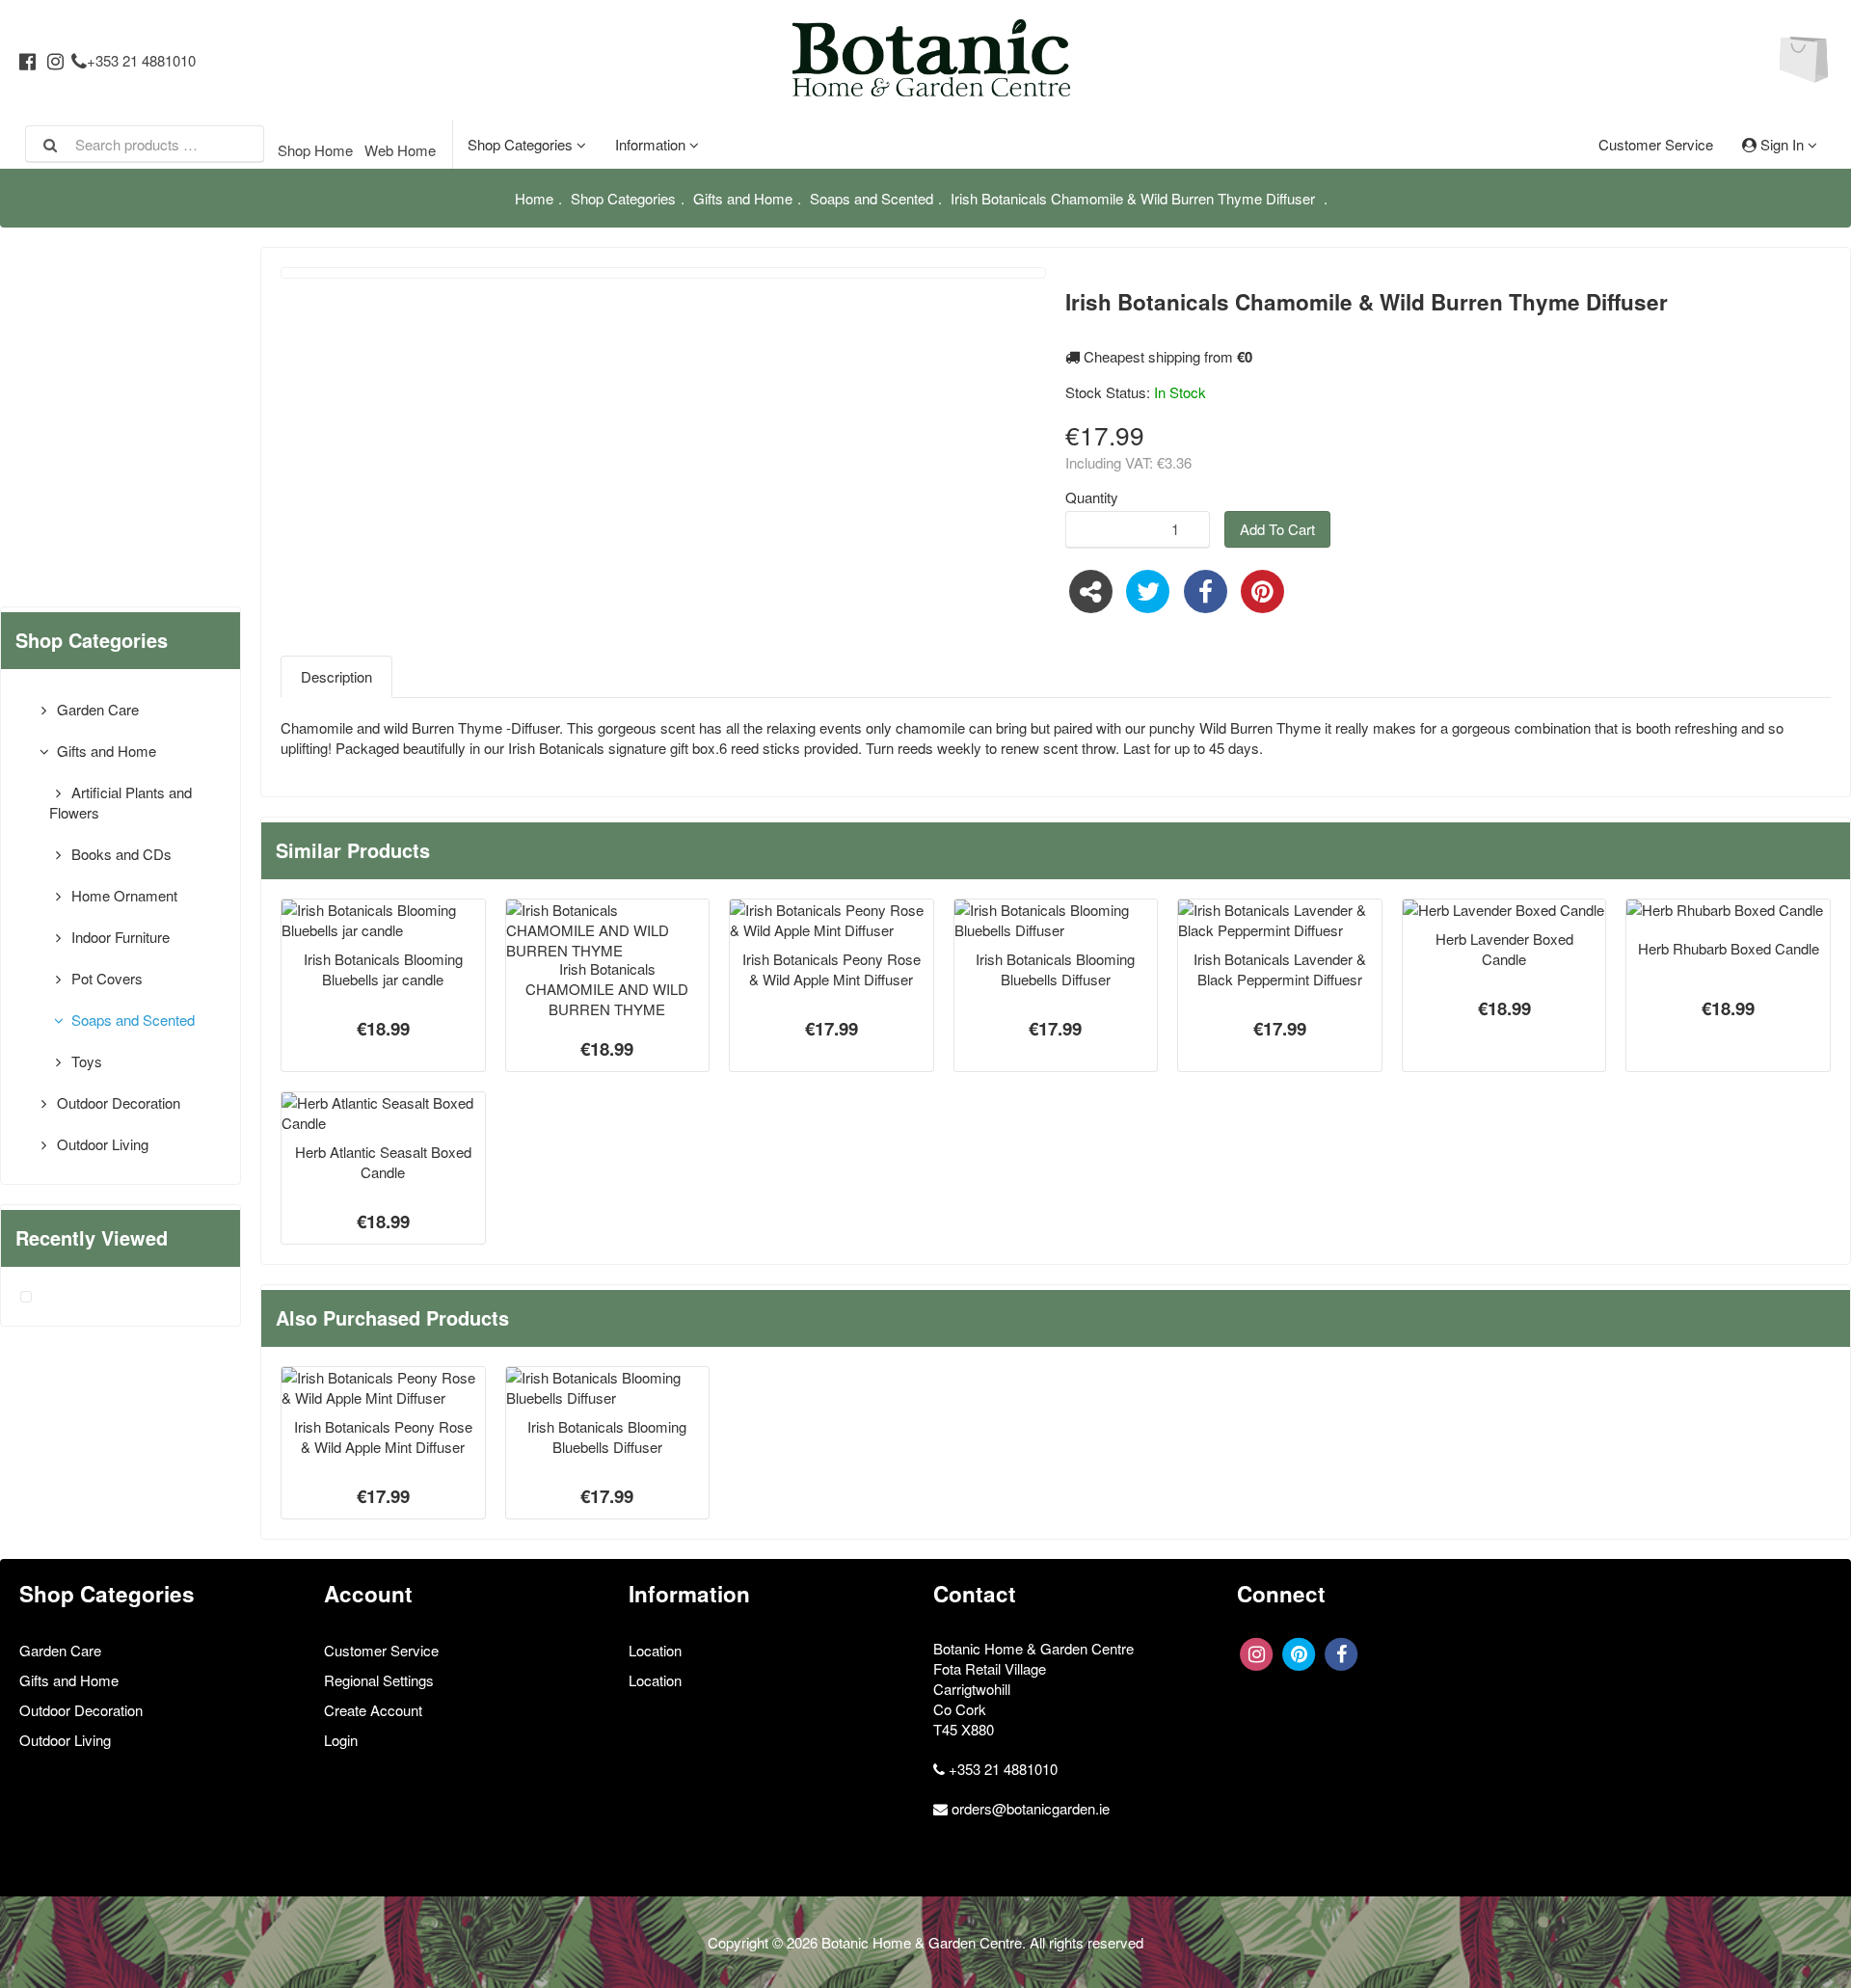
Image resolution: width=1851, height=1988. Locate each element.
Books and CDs (120, 854)
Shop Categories (522, 144)
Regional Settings (379, 1680)
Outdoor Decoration (117, 1102)
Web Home (400, 150)
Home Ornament (122, 895)
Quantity (1092, 497)
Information (652, 144)
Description (336, 676)
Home (534, 198)
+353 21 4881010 (141, 60)
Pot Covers (105, 978)
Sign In (1782, 144)
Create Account (373, 1710)
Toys (85, 1061)
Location (655, 1650)
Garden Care (96, 709)
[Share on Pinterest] (1263, 588)
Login (341, 1740)
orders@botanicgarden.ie (1031, 1808)
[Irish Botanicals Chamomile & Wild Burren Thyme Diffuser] (26, 1296)
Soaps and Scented (872, 198)
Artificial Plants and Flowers (121, 802)
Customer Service (1656, 144)
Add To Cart (1277, 529)
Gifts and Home (743, 198)
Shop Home (315, 150)
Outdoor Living (101, 1144)
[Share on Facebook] (1206, 588)
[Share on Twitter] (1149, 588)
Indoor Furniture (119, 937)
